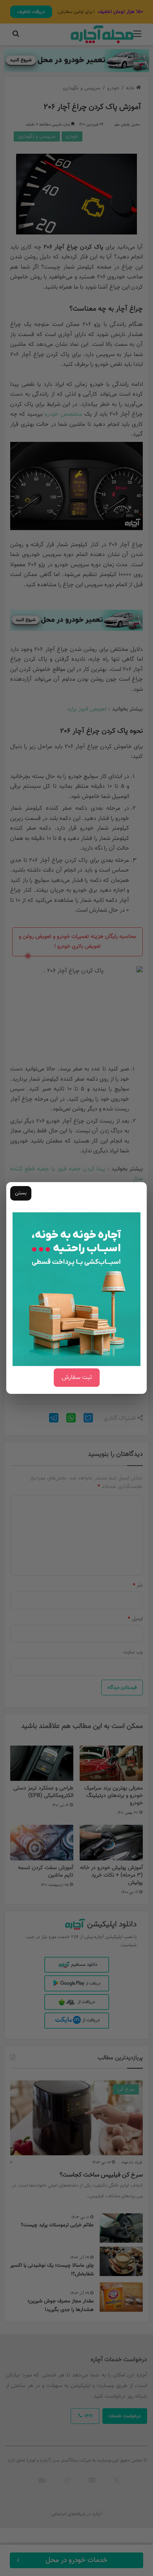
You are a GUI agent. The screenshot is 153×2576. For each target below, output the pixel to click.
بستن (21, 1193)
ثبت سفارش (77, 1378)
